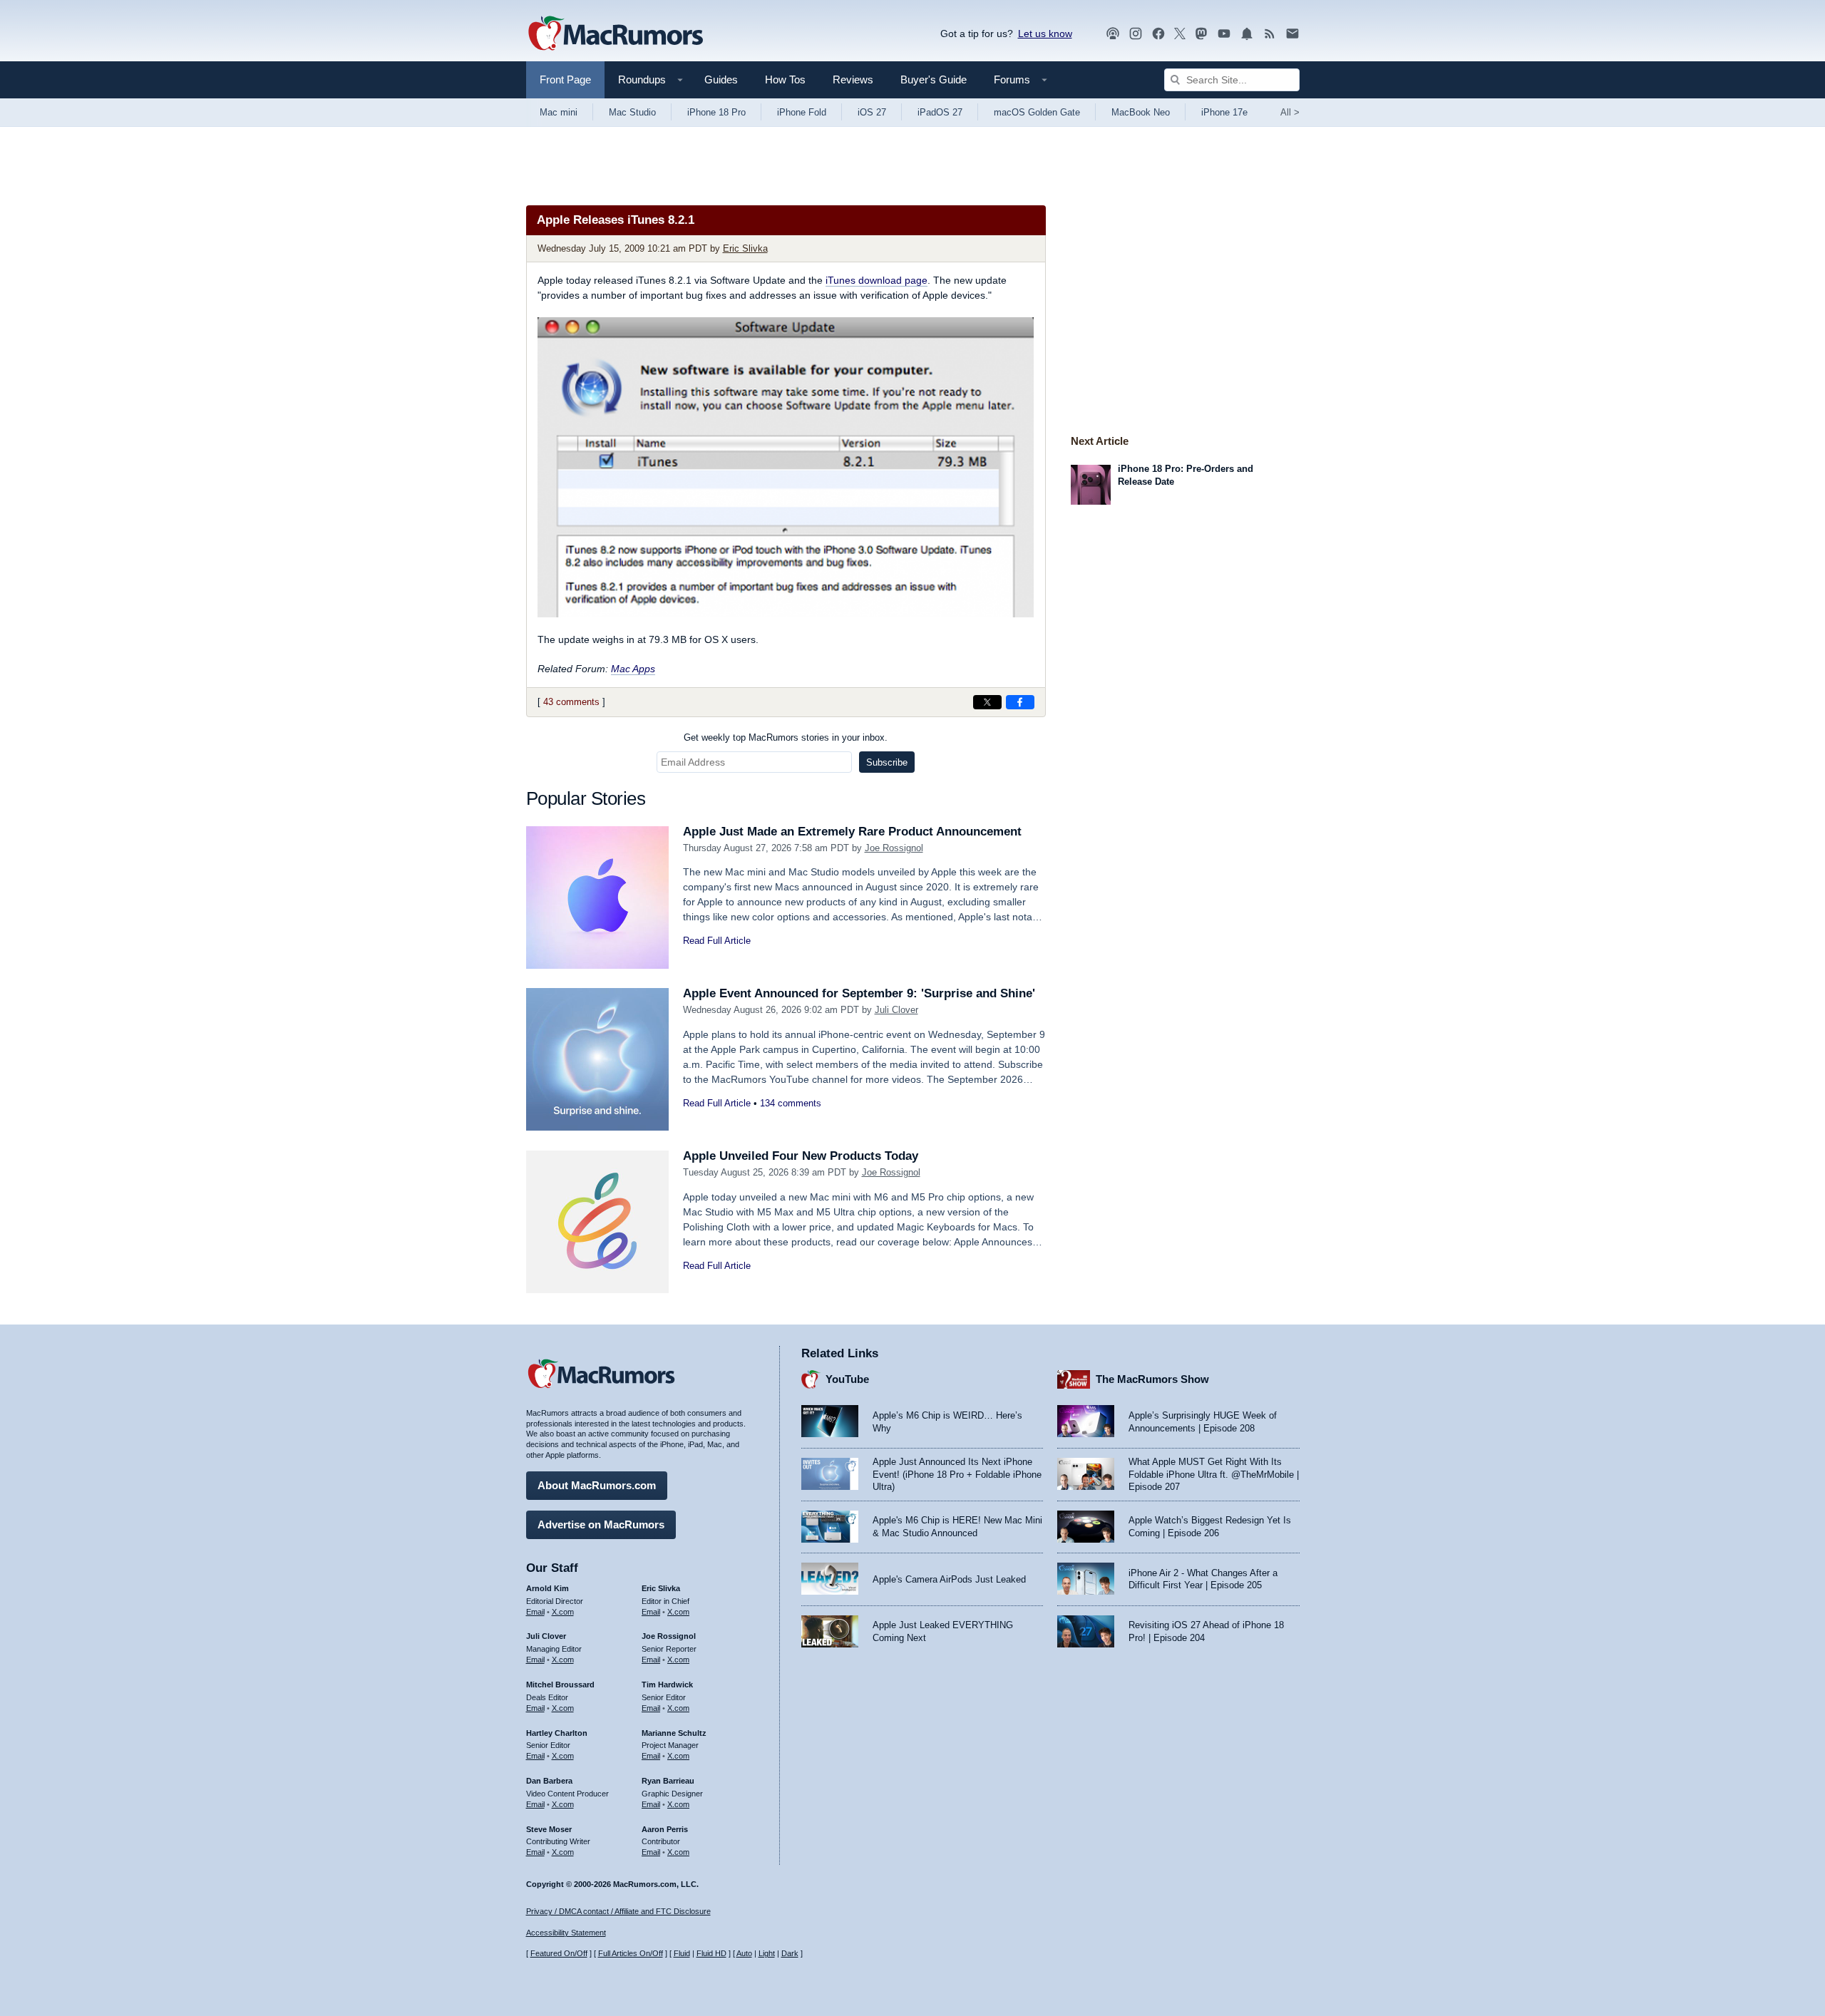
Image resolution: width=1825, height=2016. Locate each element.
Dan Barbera (549, 1781)
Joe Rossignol (894, 848)
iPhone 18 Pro (716, 112)
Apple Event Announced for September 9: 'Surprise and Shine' (859, 993)
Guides (721, 79)
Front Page (565, 79)
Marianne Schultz (674, 1733)
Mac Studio (632, 112)
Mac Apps (633, 669)
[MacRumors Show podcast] (1113, 34)
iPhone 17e (1224, 112)
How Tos (785, 79)
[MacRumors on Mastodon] (1201, 34)
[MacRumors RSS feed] (1270, 34)
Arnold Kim (547, 1588)
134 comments (791, 1103)
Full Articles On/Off (631, 1953)
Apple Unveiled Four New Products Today (801, 1156)
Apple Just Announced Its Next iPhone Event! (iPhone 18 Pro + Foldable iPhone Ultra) (957, 1474)
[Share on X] (987, 702)
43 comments (571, 702)
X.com (563, 1612)
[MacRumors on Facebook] (1158, 34)
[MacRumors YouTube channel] (1224, 34)
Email (535, 1612)
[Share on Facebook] (1020, 702)
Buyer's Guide (934, 79)
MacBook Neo (1141, 112)
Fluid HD (711, 1953)
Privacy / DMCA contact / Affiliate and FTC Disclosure (618, 1911)
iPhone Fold (802, 112)
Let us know (1045, 34)
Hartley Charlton (557, 1733)
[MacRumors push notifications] (1247, 34)
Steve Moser (549, 1829)
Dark (790, 1953)
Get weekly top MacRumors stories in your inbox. (786, 737)
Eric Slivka (745, 248)
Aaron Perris (665, 1829)
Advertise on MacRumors (601, 1524)
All (1290, 112)
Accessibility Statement (566, 1933)
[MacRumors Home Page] (615, 34)
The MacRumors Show (1152, 1379)
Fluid (682, 1953)
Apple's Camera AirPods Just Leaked (949, 1579)
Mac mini (559, 112)
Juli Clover (896, 1010)
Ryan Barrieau (668, 1781)
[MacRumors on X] (1180, 34)
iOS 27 (872, 112)
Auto (744, 1953)
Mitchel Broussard (560, 1685)
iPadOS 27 (940, 112)
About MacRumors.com (597, 1485)
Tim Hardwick (667, 1685)
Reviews (853, 79)
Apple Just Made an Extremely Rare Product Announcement (852, 832)
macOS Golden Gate (1037, 112)
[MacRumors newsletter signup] (1292, 34)
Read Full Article (717, 941)
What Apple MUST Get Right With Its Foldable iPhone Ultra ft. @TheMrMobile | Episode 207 (1214, 1474)
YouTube (847, 1379)
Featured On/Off (559, 1953)
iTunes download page (876, 280)
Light (767, 1953)
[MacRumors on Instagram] (1136, 34)
